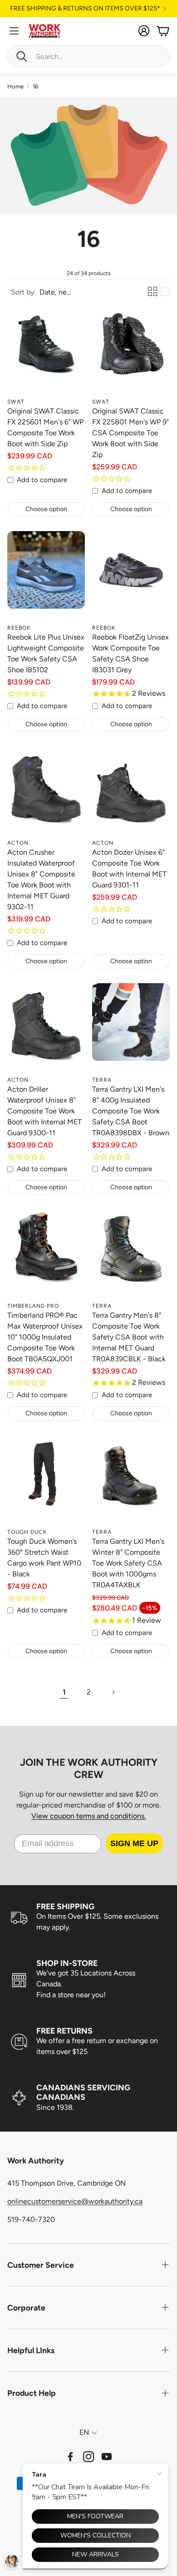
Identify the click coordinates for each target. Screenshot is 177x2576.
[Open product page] (46, 354)
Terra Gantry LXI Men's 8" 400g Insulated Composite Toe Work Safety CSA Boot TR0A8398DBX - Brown (131, 1111)
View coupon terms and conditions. (88, 1816)
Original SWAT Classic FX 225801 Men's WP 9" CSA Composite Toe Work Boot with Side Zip (130, 433)
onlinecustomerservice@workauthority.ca (75, 2201)
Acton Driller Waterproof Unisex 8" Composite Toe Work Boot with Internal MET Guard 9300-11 (44, 1111)
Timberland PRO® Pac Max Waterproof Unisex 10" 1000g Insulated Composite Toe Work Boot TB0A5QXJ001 (45, 1337)
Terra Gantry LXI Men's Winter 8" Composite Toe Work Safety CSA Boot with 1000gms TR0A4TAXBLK (128, 1563)
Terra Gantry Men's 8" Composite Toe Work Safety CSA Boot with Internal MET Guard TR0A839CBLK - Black (129, 1337)
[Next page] (113, 1692)
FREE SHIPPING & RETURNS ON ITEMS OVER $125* (85, 9)
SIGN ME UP (134, 1843)
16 (35, 86)
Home (15, 86)
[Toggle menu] (14, 31)
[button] (88, 56)
